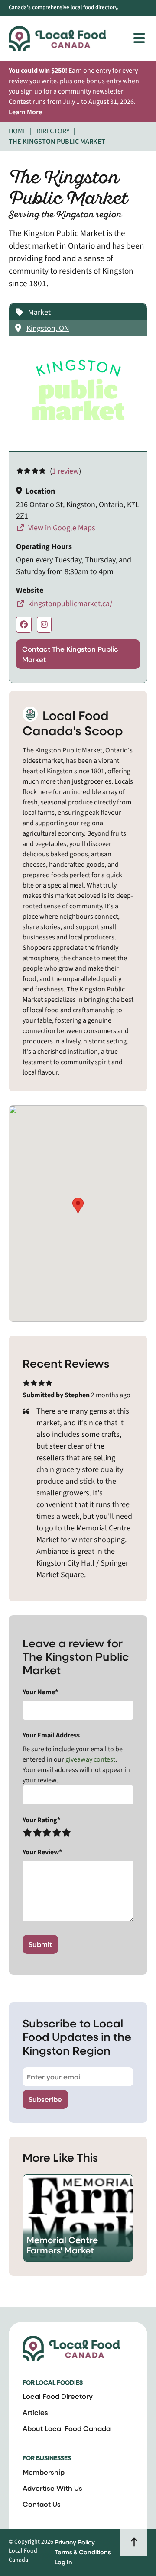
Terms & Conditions (83, 2552)
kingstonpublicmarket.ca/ (69, 604)
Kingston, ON (48, 328)
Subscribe (45, 2099)
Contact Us (42, 2504)
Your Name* (40, 1692)
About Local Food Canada (67, 2428)
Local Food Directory (58, 2396)
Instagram (44, 625)
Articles (35, 2412)
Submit (40, 1944)
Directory (53, 131)
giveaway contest (90, 1759)
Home (18, 131)
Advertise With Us (52, 2488)
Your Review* (42, 1852)
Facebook (24, 625)
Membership (44, 2472)
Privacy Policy (75, 2542)
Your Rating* (41, 1820)
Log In (63, 2562)
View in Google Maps (61, 528)
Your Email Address (51, 1735)
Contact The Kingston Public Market (70, 654)
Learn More (25, 112)
